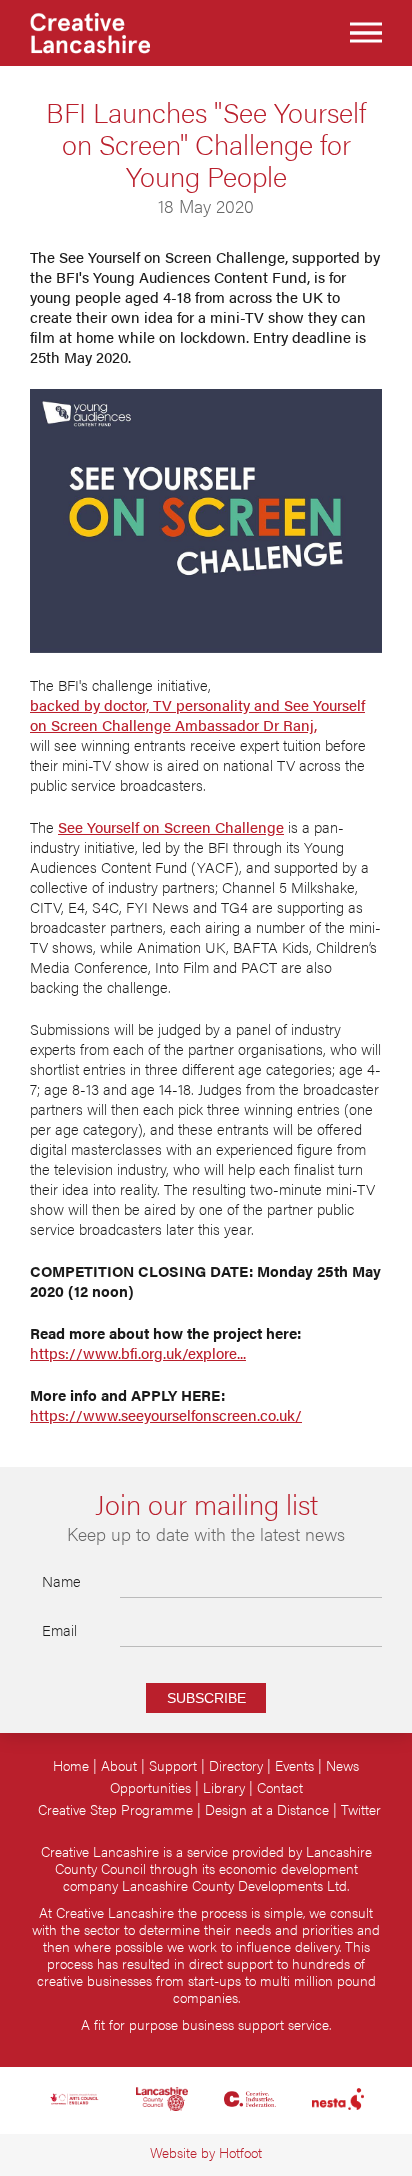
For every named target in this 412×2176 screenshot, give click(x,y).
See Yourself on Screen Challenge (171, 827)
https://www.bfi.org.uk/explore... (138, 1353)
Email (59, 1629)
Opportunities (150, 1787)
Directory (236, 1765)
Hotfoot (240, 2152)
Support (173, 1765)
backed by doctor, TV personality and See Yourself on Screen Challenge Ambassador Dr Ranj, (197, 715)
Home (71, 1765)
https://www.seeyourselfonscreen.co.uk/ (166, 1415)
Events (294, 1765)
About (119, 1765)
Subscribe (206, 1698)
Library (224, 1787)
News (342, 1765)
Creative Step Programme (115, 1809)
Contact (280, 1787)
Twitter (361, 1809)
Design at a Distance (267, 1809)
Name (61, 1580)
